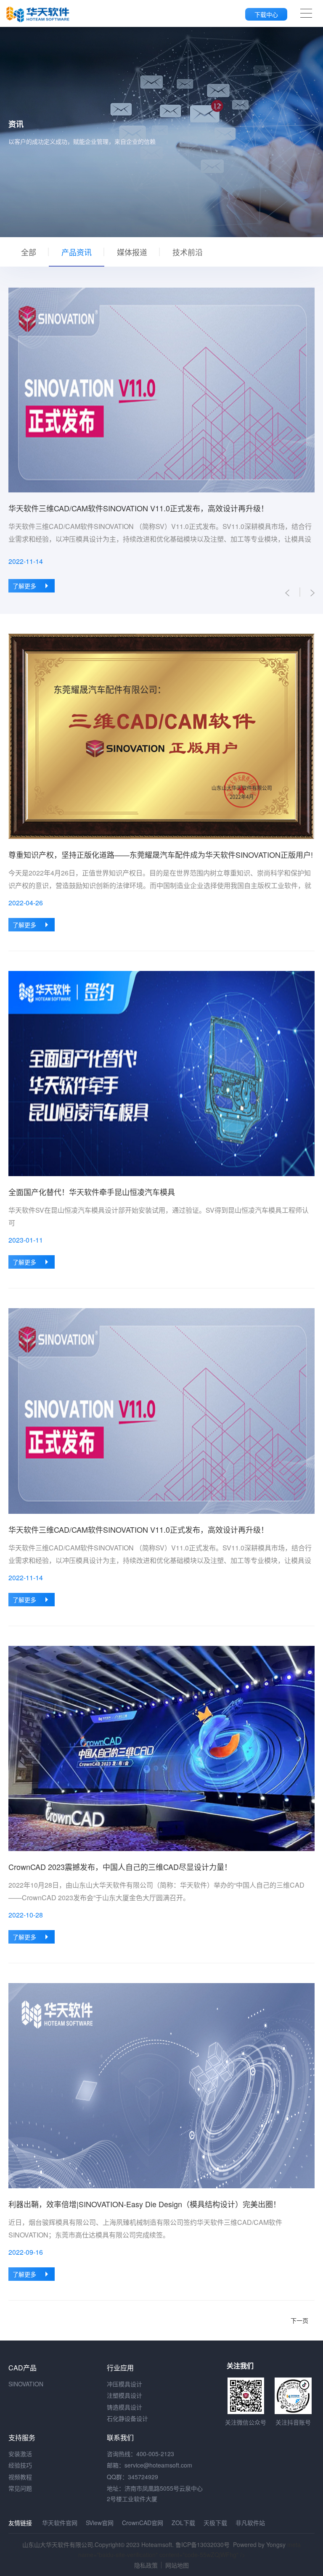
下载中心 (266, 14)
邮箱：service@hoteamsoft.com (150, 2465)
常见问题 (20, 2488)
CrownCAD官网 (143, 2523)
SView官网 (100, 2523)
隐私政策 (146, 2565)
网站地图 (177, 2565)
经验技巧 (20, 2465)
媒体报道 (132, 252)
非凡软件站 (250, 2523)
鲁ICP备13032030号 (203, 2544)
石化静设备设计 (127, 2418)
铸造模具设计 (124, 2407)
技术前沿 (188, 252)
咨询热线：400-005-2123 (140, 2454)
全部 (29, 252)
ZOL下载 (183, 2523)
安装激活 (20, 2454)
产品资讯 (77, 252)
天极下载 (215, 2523)
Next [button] (310, 440)
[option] (161, 440)
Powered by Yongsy (259, 2544)
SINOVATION (26, 2384)
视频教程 (20, 2477)
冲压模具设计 (124, 2384)
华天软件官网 (60, 2523)
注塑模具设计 (124, 2395)
